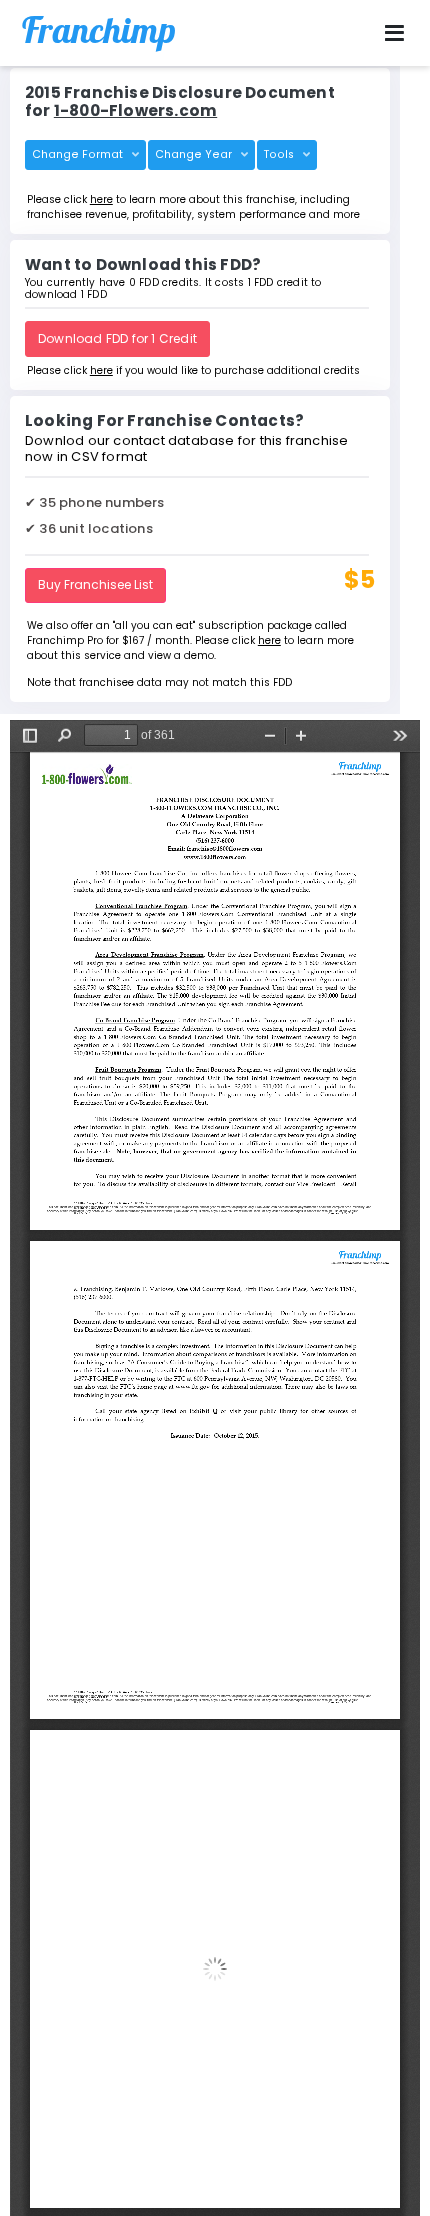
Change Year (195, 154)
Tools (280, 154)
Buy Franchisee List (95, 584)
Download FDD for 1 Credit (117, 338)
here (101, 199)
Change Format (79, 154)
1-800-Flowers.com (135, 110)
